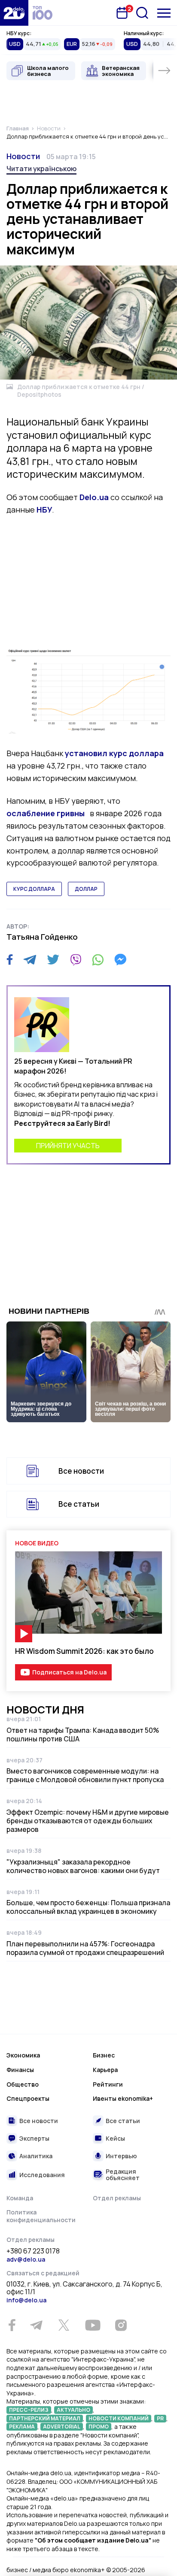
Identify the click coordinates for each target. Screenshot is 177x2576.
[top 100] (43, 13)
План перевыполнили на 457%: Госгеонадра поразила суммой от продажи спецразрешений (85, 1948)
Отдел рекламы (117, 2198)
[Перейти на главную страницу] (14, 13)
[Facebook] (10, 960)
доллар (86, 889)
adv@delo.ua (26, 2259)
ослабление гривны (46, 813)
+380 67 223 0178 (33, 2251)
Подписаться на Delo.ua (69, 1672)
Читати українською (41, 169)
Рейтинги (108, 2084)
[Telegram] (30, 959)
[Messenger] (120, 959)
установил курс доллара (114, 753)
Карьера (105, 2070)
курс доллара (34, 889)
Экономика (23, 2055)
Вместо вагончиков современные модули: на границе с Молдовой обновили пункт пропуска (85, 1775)
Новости (23, 156)
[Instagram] (121, 2325)
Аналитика (36, 2156)
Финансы (20, 2070)
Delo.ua (94, 497)
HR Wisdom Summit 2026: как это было (84, 1651)
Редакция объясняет (123, 2175)
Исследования (42, 2175)
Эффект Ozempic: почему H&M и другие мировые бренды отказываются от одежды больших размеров (88, 1821)
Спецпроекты (28, 2098)
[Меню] (164, 13)
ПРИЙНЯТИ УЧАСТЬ (68, 1146)
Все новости (81, 1471)
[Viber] (76, 959)
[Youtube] (93, 2325)
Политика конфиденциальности (41, 2216)
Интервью (121, 2156)
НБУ (44, 510)
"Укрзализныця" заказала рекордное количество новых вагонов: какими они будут (83, 1866)
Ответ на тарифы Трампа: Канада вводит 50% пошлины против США (83, 1734)
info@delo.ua (26, 2300)
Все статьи (79, 1504)
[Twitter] (53, 959)
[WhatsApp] (98, 959)
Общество (23, 2084)
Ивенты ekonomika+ (123, 2098)
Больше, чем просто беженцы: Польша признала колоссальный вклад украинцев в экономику (88, 1907)
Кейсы (115, 2138)
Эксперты (34, 2138)
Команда (20, 2198)
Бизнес (104, 2055)
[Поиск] (142, 13)
